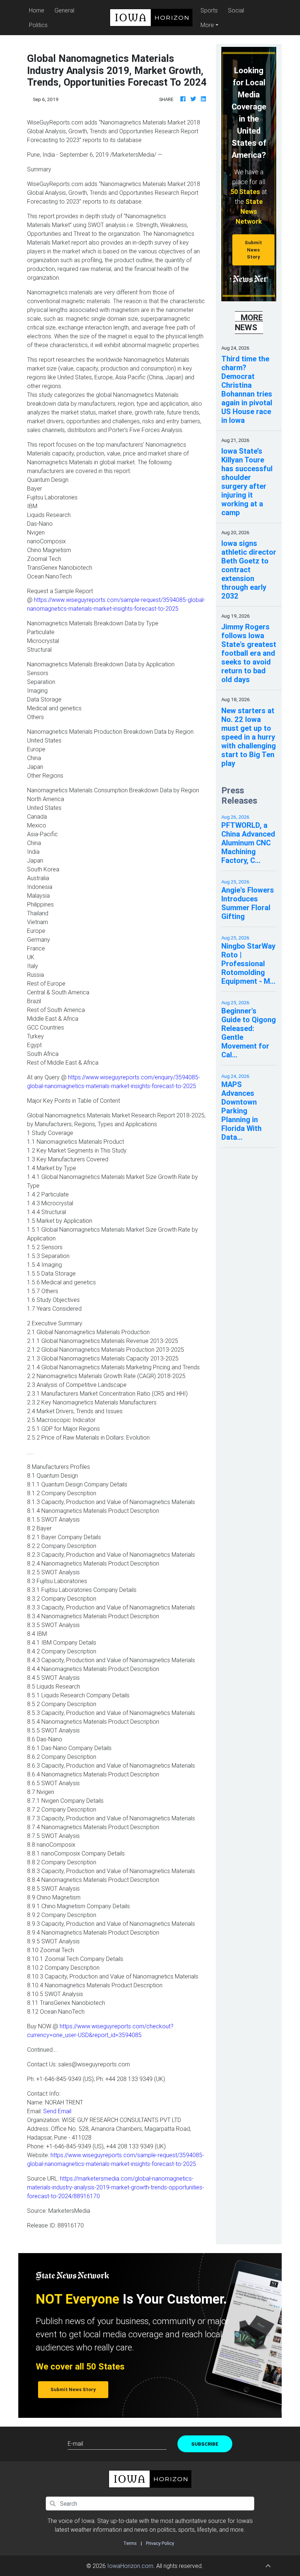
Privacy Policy (160, 2543)
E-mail (75, 2443)
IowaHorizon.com (130, 2566)
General (64, 10)
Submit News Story (253, 250)
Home (38, 10)
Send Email (57, 2111)
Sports (209, 10)
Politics (38, 25)
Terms (130, 2543)
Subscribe (205, 2444)
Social (236, 10)
